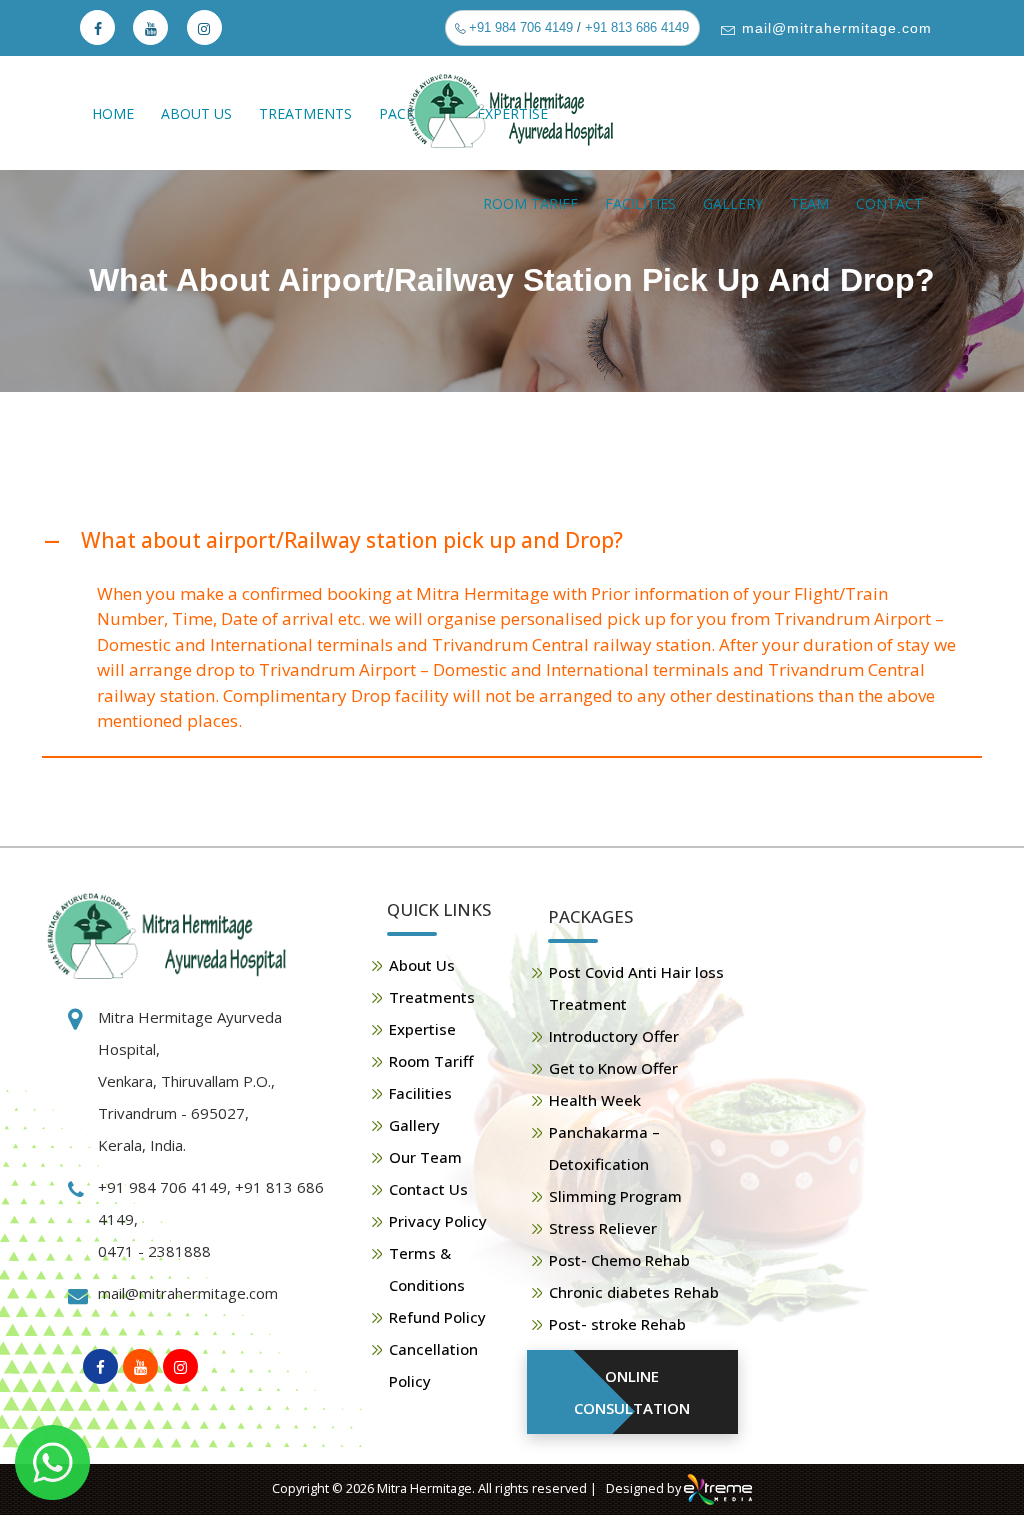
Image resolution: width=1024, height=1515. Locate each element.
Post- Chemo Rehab (619, 1260)
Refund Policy (437, 1317)
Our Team (425, 1157)
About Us (196, 113)
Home (113, 113)
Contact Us (428, 1189)
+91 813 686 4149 (637, 27)
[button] (512, 541)
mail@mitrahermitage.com (834, 28)
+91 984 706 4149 (519, 27)
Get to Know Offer (613, 1068)
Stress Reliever (603, 1228)
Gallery (733, 203)
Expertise (422, 1029)
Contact (889, 203)
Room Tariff (530, 203)
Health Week (595, 1100)
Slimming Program (615, 1196)
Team (809, 203)
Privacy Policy (438, 1221)
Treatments (305, 113)
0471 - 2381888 (154, 1251)
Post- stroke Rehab (617, 1324)
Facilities (640, 203)
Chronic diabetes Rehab (634, 1292)
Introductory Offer (614, 1036)
